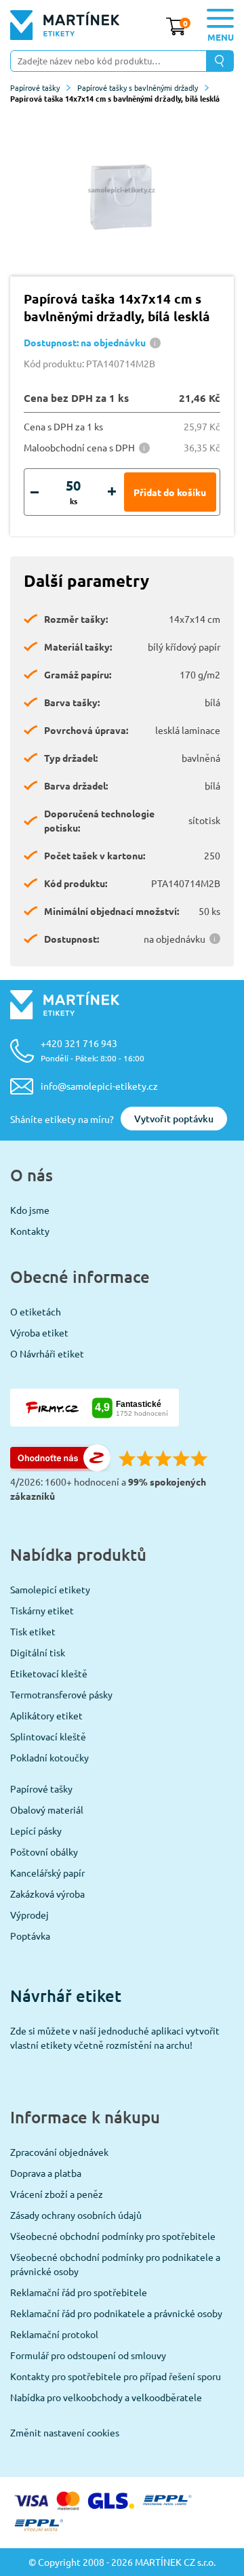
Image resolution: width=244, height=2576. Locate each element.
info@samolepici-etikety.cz (99, 1086)
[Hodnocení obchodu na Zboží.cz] (60, 1467)
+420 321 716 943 (93, 1050)
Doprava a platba (46, 2173)
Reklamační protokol (54, 2334)
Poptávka (30, 1936)
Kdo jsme (30, 1210)
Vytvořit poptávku (174, 1119)
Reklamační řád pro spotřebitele (79, 2292)
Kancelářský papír (47, 1873)
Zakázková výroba (47, 1894)
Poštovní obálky (44, 1852)
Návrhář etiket (66, 1996)
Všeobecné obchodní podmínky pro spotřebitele (113, 2236)
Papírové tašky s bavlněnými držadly (138, 87)
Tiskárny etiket (42, 1610)
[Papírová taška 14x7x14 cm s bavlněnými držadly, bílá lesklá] (122, 190)
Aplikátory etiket (46, 1715)
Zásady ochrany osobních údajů (76, 2215)
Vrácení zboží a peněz (57, 2194)
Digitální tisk (38, 1652)
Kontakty (30, 1231)
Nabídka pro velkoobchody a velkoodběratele (106, 2397)
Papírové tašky (35, 87)
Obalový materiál (47, 1810)
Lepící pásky (36, 1831)
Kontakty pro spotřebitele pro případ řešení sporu (116, 2376)
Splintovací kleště (48, 1736)
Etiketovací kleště (49, 1673)
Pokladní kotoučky (49, 1757)
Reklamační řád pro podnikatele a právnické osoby (116, 2313)
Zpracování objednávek (59, 2152)
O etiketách (36, 1311)
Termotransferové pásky (61, 1694)
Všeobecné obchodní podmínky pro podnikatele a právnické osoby (115, 2264)
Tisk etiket (33, 1631)
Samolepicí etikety (50, 1589)
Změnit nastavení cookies (65, 2432)
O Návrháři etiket (47, 1353)
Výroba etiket (39, 1332)
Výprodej (29, 1915)
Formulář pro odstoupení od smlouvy (88, 2355)
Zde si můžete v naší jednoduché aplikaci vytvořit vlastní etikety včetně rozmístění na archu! (115, 2038)
